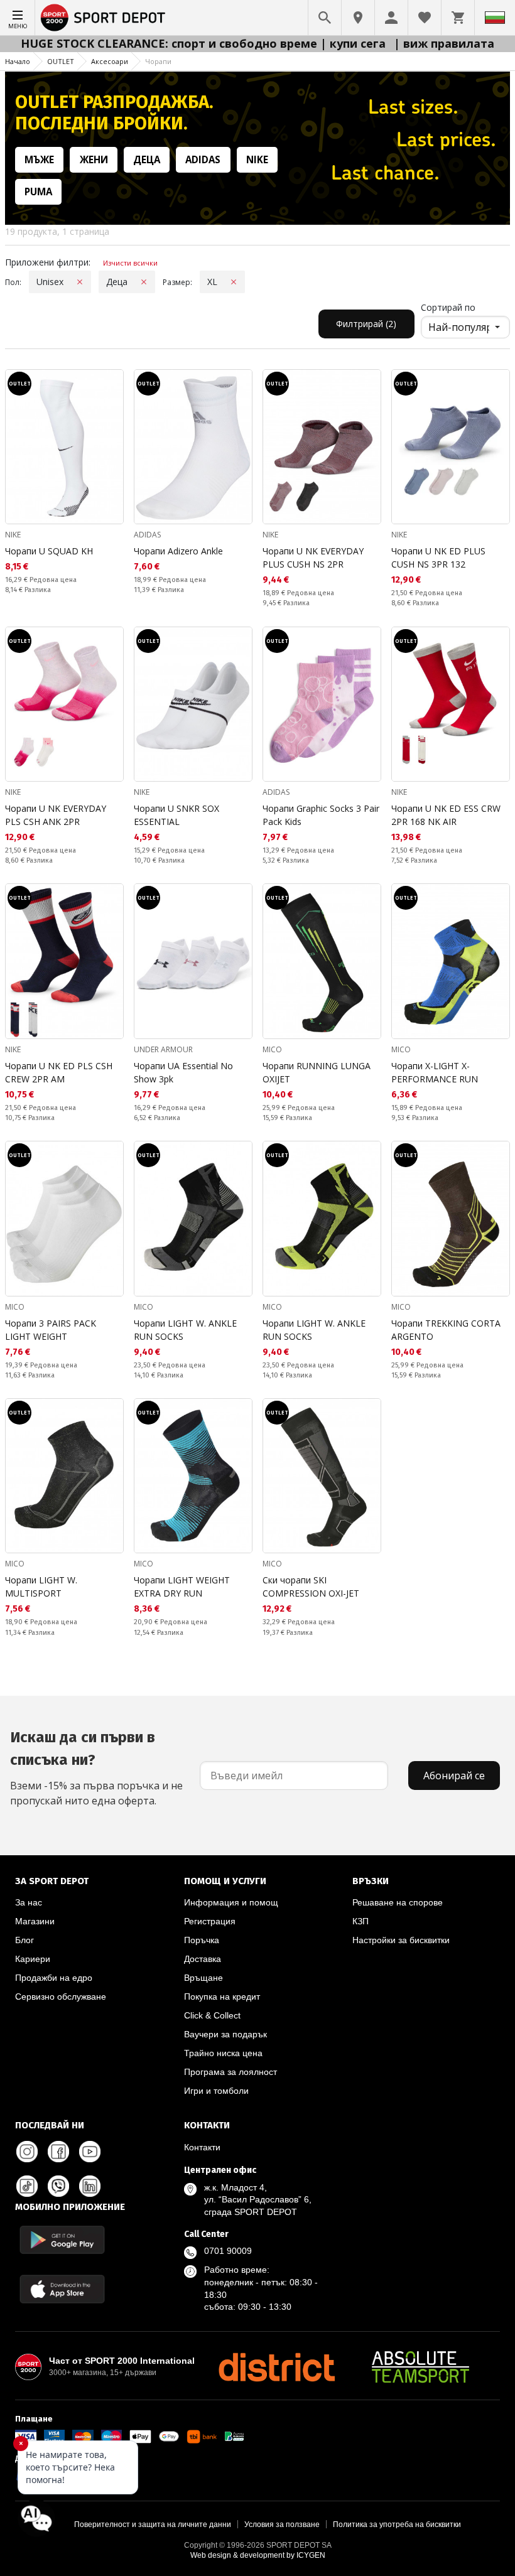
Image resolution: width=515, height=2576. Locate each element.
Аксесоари (110, 61)
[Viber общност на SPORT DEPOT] (58, 2186)
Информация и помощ (231, 1902)
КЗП (360, 1921)
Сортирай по (448, 307)
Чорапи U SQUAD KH (49, 551)
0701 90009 (228, 2251)
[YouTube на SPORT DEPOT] (90, 2152)
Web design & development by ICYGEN (258, 2555)
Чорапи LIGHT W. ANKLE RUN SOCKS (185, 1330)
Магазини (35, 1921)
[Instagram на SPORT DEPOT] (27, 2152)
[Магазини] (358, 18)
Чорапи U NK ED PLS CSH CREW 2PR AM (59, 1072)
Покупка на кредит (222, 1997)
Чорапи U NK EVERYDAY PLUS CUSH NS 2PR (313, 558)
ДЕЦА (147, 159)
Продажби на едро (54, 1978)
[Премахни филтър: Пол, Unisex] (80, 282)
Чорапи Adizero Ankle (178, 551)
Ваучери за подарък (225, 2034)
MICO (272, 1049)
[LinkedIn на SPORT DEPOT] (90, 2186)
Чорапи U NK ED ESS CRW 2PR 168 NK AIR (446, 815)
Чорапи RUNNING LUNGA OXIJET (317, 1072)
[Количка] (458, 18)
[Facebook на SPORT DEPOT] (58, 2152)
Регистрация (210, 1921)
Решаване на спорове (398, 1902)
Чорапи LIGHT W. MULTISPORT (41, 1587)
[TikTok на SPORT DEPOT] (27, 2186)
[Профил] (391, 18)
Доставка (203, 1959)
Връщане (203, 1978)
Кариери (33, 1959)
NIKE (257, 159)
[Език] (495, 18)
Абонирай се (454, 1776)
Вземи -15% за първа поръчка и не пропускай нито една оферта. (96, 1768)
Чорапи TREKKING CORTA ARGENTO (446, 1330)
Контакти (202, 2147)
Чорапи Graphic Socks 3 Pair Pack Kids (321, 815)
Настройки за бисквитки (401, 1940)
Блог (24, 1940)
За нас (29, 1902)
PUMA (38, 191)
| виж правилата (444, 43)
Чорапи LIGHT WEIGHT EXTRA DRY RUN (182, 1587)
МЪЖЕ (39, 159)
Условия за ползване (282, 2525)
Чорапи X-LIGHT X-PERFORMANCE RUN (435, 1072)
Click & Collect (212, 2015)
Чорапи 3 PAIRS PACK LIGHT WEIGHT (51, 1330)
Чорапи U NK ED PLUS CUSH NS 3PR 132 (438, 558)
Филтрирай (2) (366, 324)
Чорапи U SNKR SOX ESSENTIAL (176, 815)
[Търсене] (325, 18)
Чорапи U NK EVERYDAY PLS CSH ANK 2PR (56, 815)
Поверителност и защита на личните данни (153, 2525)
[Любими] (425, 18)
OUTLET (61, 61)
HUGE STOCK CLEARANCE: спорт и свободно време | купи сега (205, 43)
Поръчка (202, 1940)
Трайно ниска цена (223, 2053)
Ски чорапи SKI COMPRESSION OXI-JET (311, 1587)
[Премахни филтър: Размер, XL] (234, 282)
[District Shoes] (276, 2367)
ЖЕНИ (94, 159)
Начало (18, 61)
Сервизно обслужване (61, 1997)
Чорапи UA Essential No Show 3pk (183, 1072)
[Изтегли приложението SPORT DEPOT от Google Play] (62, 2240)
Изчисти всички (130, 263)
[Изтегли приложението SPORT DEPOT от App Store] (62, 2289)
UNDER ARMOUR (163, 1049)
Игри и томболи (216, 2091)
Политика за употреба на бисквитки (397, 2525)
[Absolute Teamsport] (421, 2367)
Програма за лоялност (230, 2072)
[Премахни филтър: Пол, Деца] (144, 282)
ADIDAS (203, 159)
